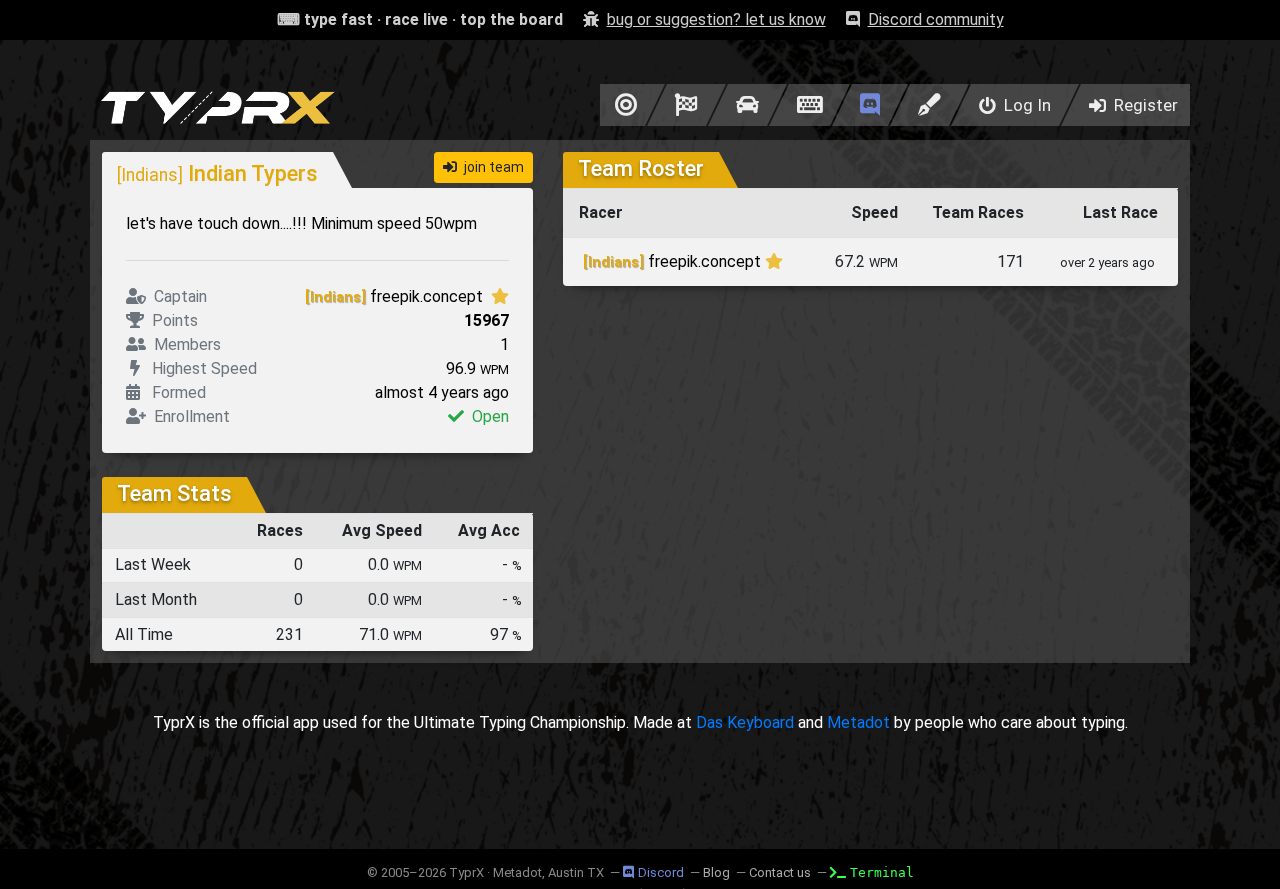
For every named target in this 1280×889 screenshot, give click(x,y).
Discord (661, 872)
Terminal (882, 872)
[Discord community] (870, 105)
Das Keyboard (745, 722)
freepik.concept (396, 296)
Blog (716, 872)
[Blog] (929, 105)
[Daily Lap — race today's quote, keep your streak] (686, 105)
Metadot (858, 722)
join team (492, 167)
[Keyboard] (809, 105)
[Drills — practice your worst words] (622, 105)
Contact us (780, 872)
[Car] (747, 105)
